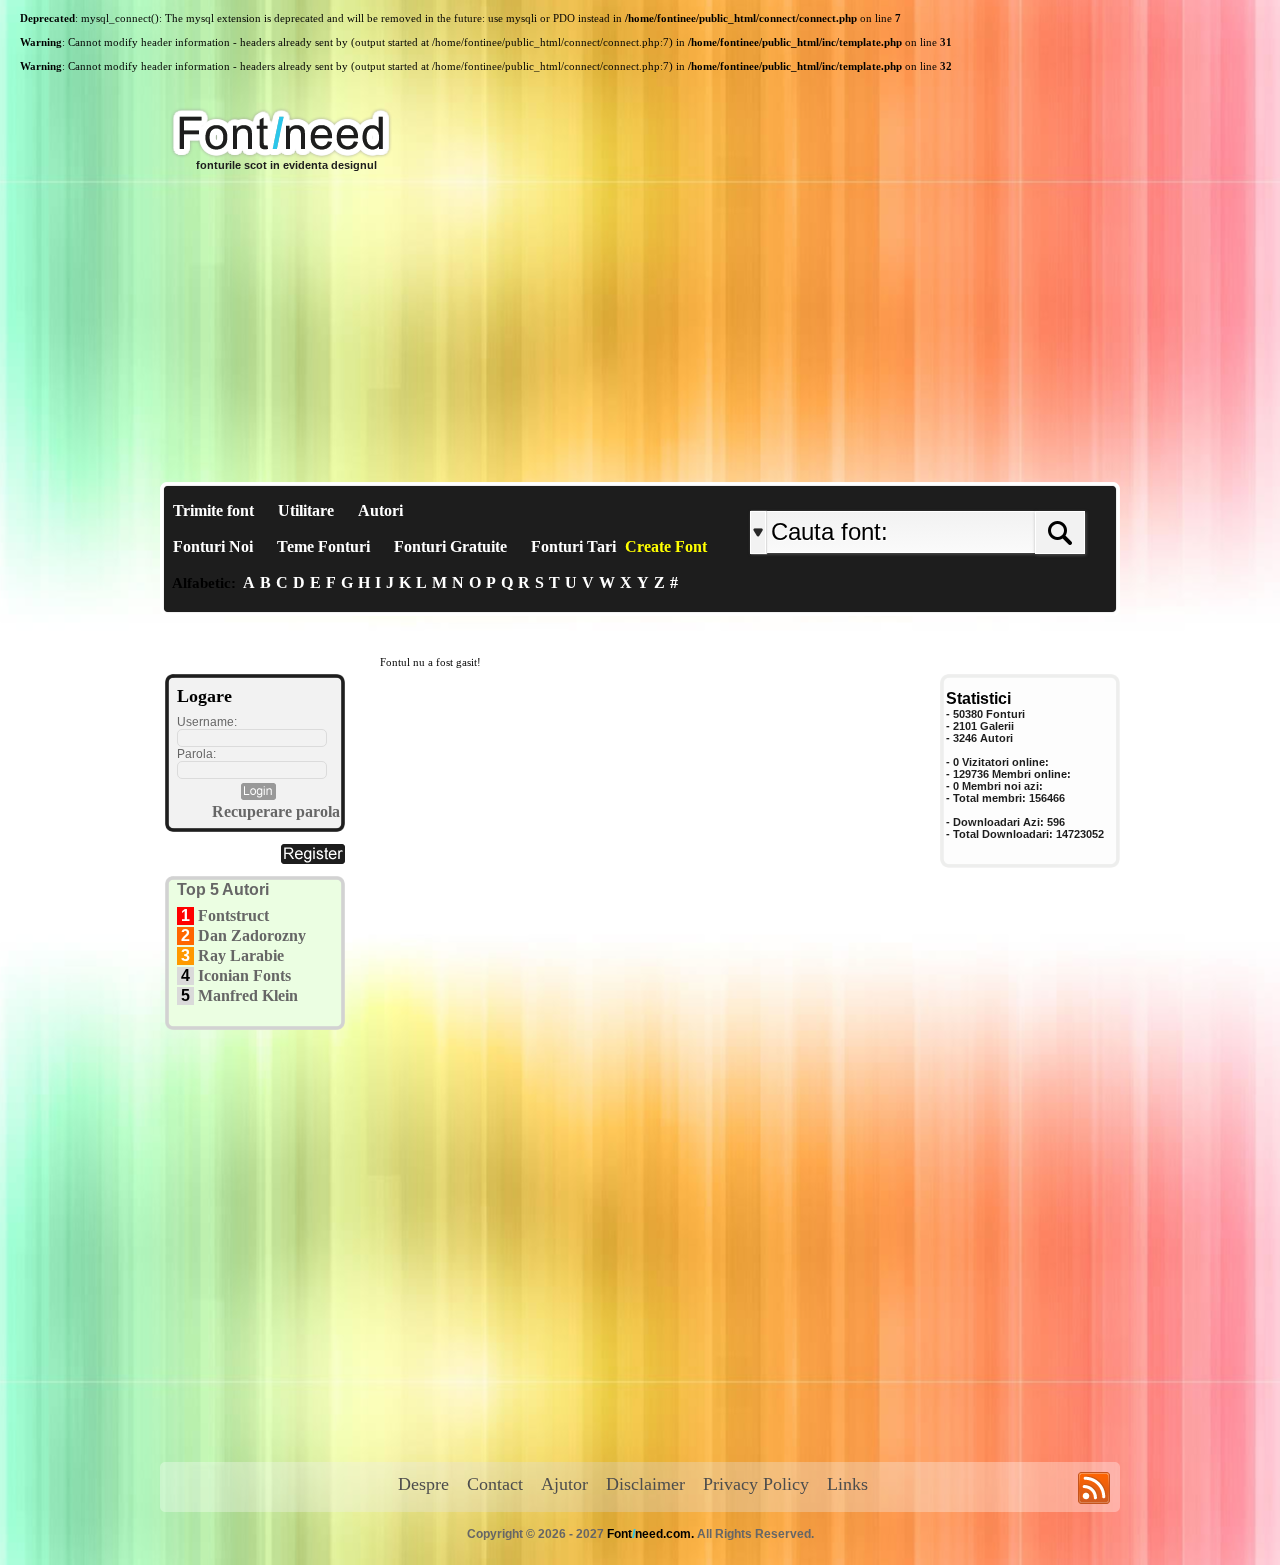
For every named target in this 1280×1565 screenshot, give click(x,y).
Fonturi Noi (213, 546)
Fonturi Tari (573, 546)
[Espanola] (982, 494)
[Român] (972, 494)
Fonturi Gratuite (450, 546)
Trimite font (213, 510)
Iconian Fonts (244, 975)
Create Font (666, 546)
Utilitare (306, 510)
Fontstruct (233, 915)
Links (847, 1484)
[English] (957, 494)
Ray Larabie (241, 955)
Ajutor (564, 1484)
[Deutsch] (967, 494)
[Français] (962, 494)
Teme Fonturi (323, 546)
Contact (495, 1484)
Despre (423, 1484)
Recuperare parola (276, 811)
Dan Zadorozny (252, 935)
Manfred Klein (248, 995)
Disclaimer (645, 1484)
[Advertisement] (640, 332)
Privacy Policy (756, 1484)
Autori (380, 510)
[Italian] (977, 494)
